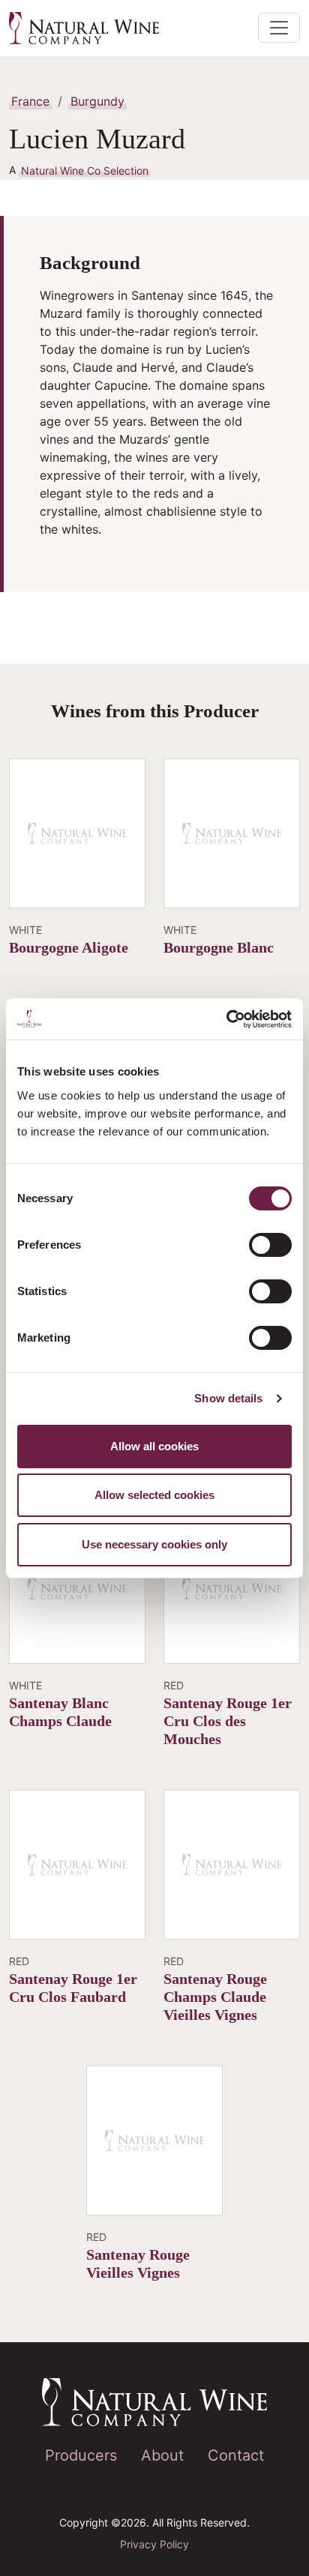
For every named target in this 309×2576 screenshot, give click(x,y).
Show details (228, 1398)
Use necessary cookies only (154, 1544)
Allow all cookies (154, 1446)
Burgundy (97, 101)
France (30, 101)
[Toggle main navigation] (279, 28)
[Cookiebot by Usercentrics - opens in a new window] (226, 1019)
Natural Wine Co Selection (85, 170)
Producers (81, 2455)
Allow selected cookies (154, 1495)
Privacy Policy (154, 2544)
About (162, 2455)
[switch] (270, 1245)
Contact (236, 2455)
